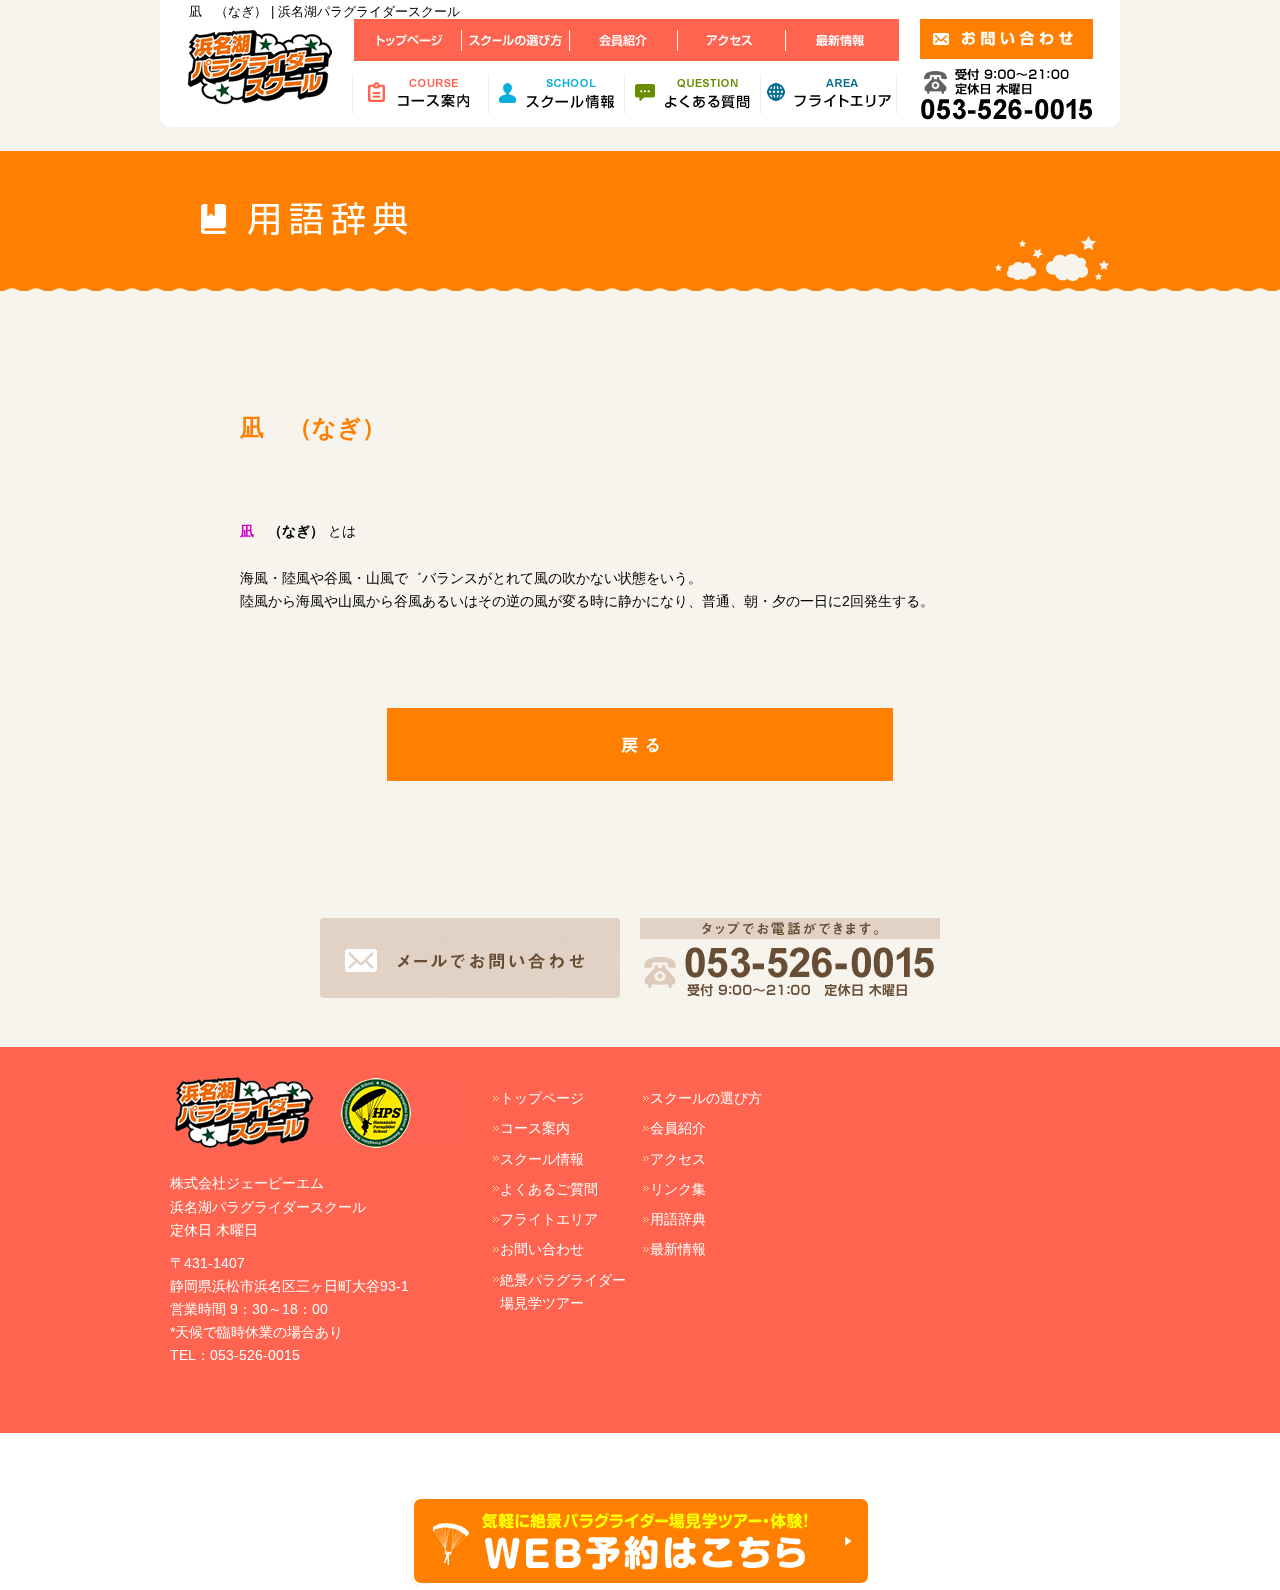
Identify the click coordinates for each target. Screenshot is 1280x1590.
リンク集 (678, 1189)
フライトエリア (549, 1219)
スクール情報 (542, 1159)
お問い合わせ (542, 1249)
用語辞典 (678, 1219)
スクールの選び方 (706, 1098)
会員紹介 (678, 1128)
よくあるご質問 (549, 1189)
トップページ (542, 1098)
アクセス (678, 1159)
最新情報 (678, 1249)
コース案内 (535, 1128)
